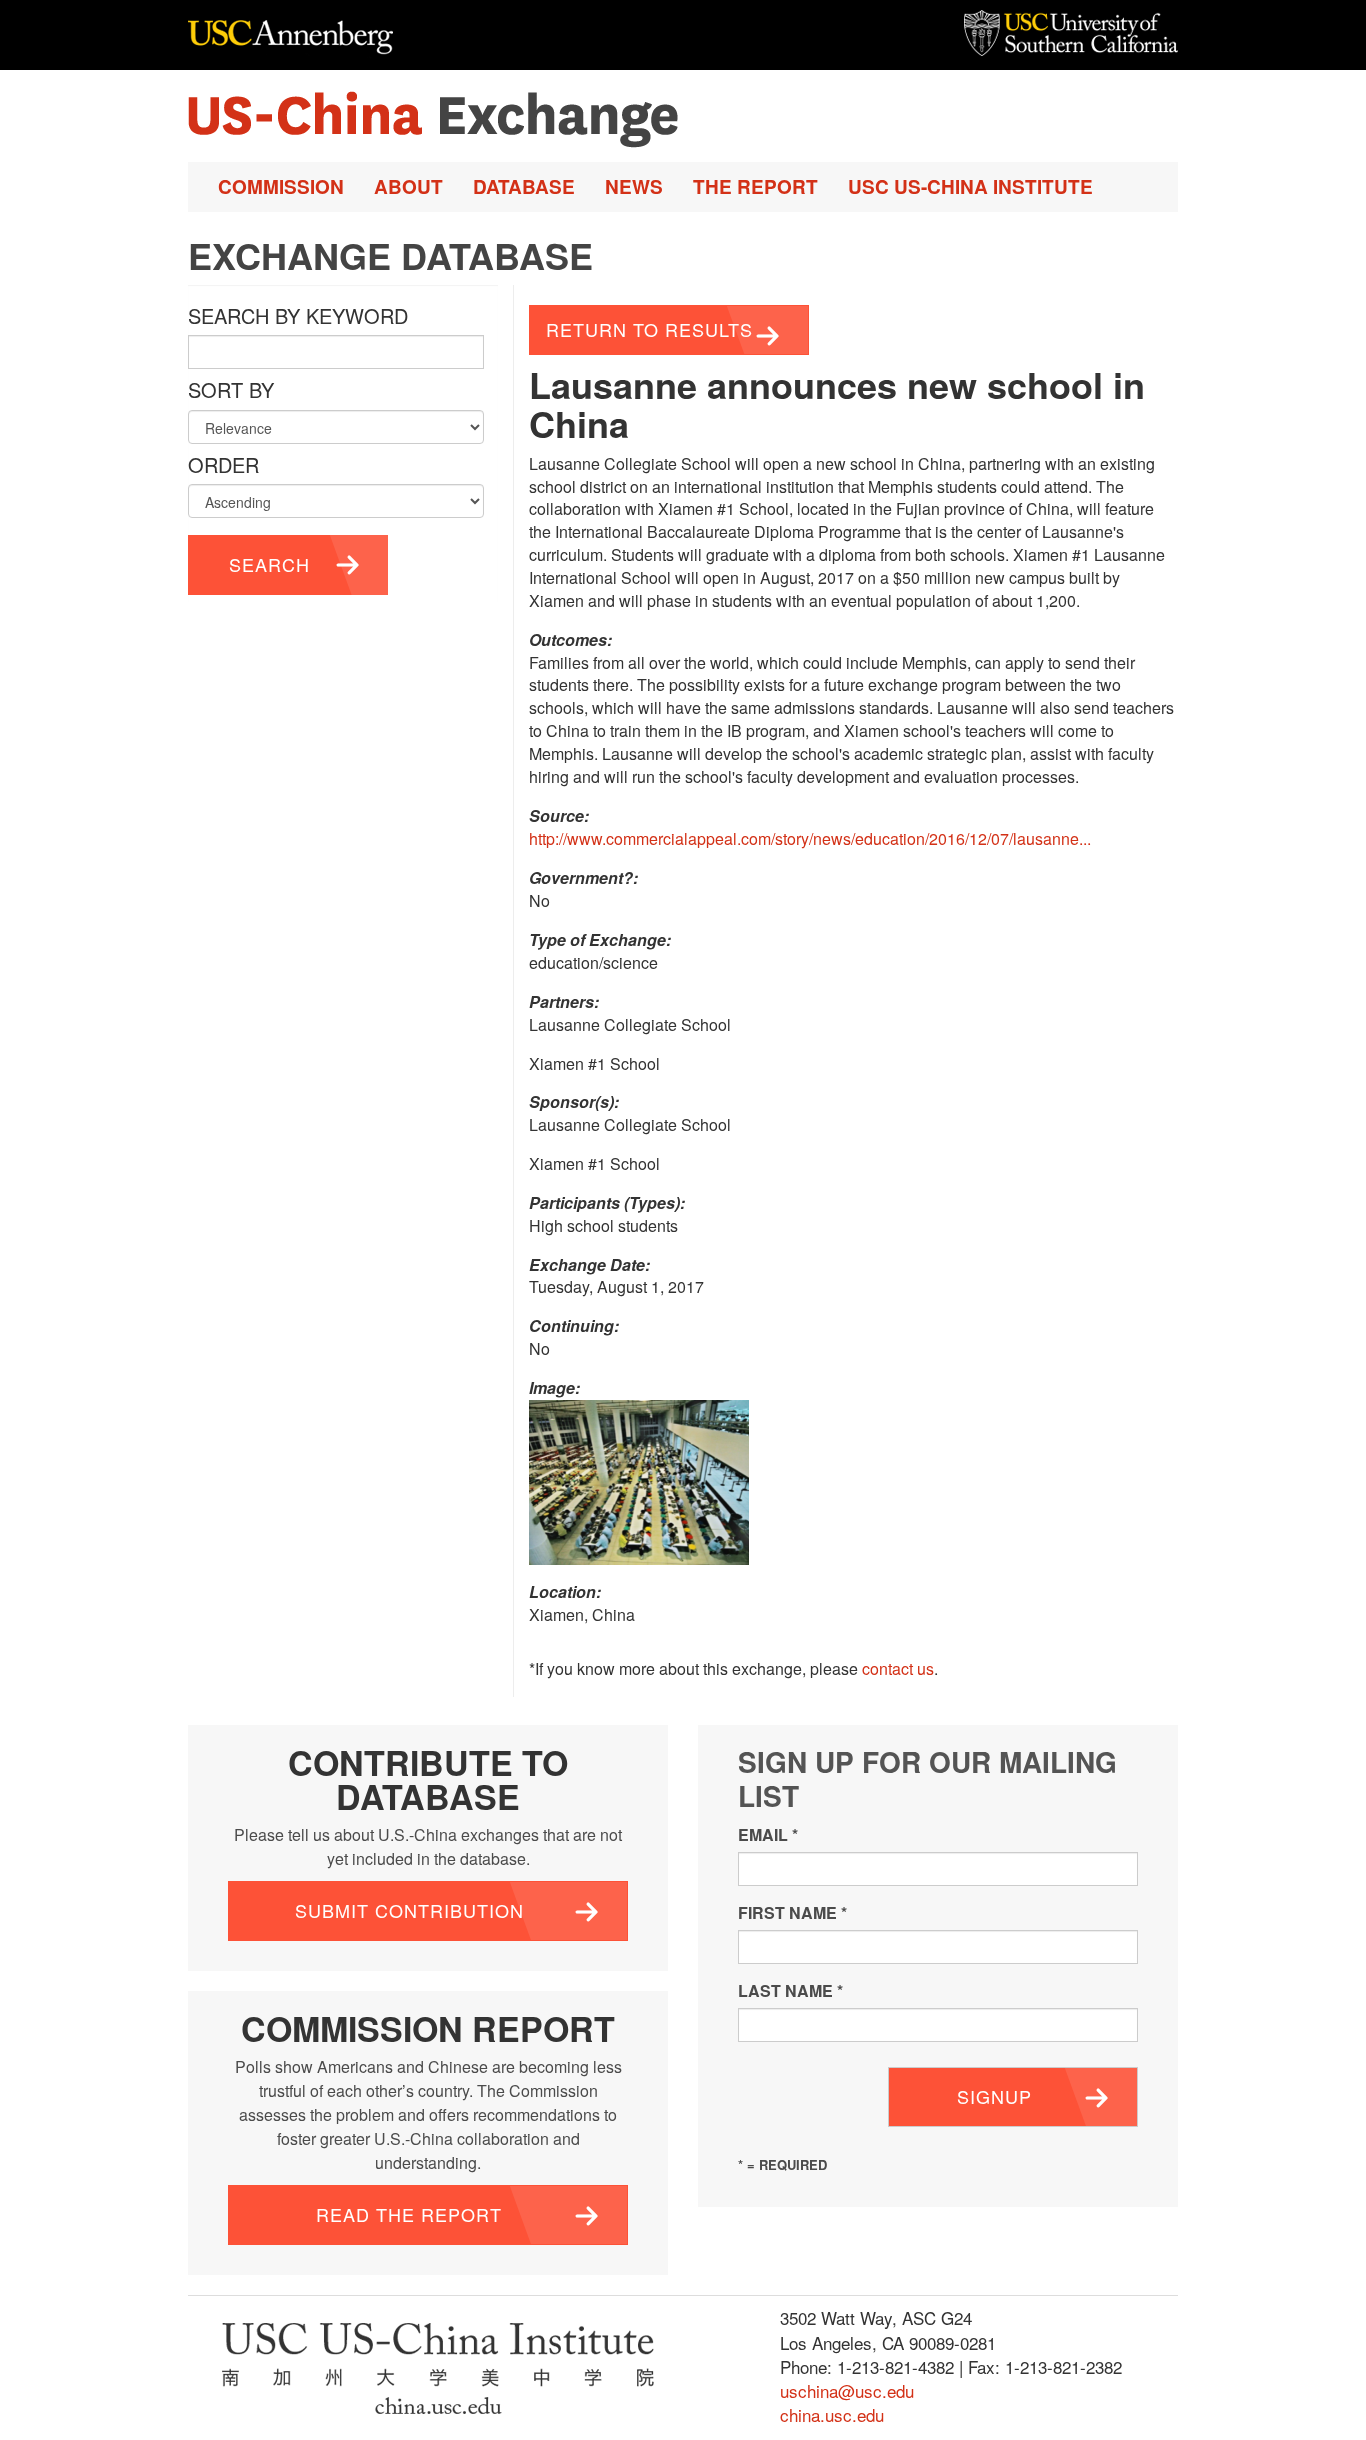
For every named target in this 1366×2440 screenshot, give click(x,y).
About (408, 186)
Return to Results (649, 329)
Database (524, 186)
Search (269, 564)
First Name (792, 1912)
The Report (755, 186)
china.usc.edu (832, 2414)
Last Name (790, 1990)
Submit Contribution (409, 1910)
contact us (898, 1668)
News (634, 186)
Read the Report (409, 2214)
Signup (994, 2096)
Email (768, 1834)
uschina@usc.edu (847, 2390)
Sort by (231, 390)
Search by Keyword (298, 316)
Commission (281, 186)
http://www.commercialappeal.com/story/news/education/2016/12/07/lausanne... (810, 838)
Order (223, 465)
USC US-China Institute (970, 186)
